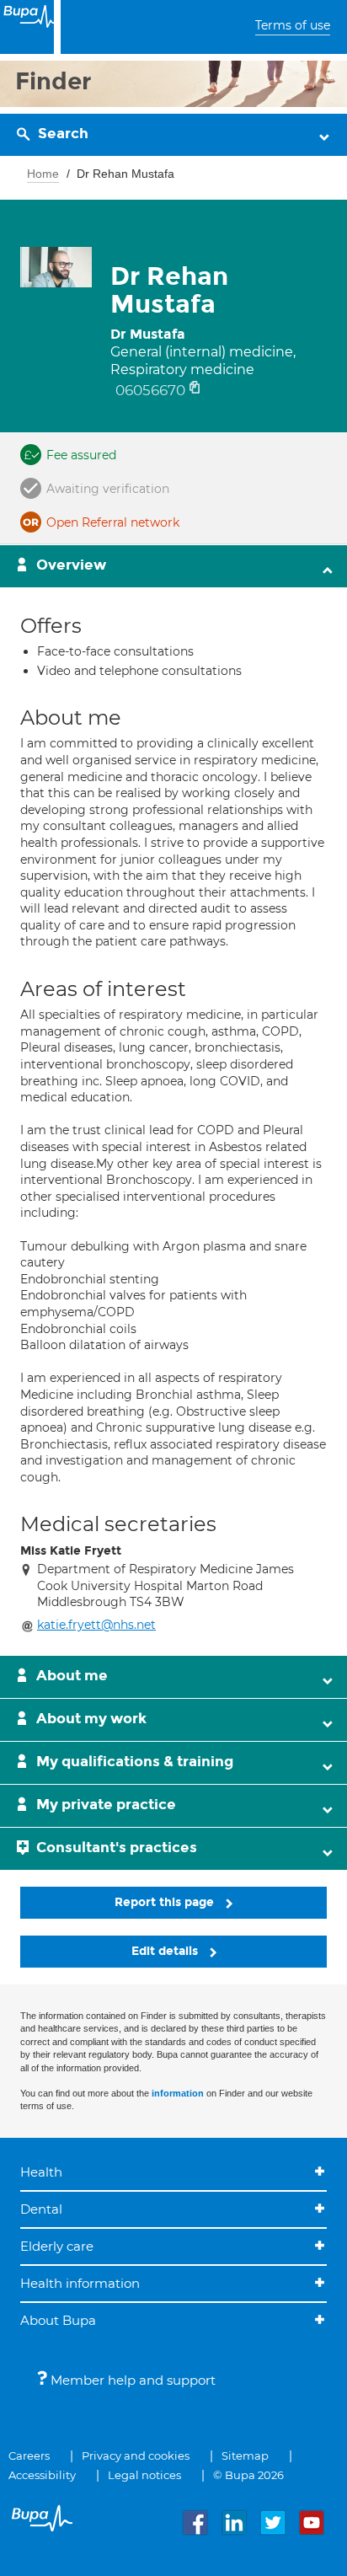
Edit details (166, 1951)
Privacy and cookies (136, 2456)
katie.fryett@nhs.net (96, 1625)
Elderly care (57, 2246)
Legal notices (144, 2475)
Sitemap (245, 2456)
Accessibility (42, 2475)
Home (43, 174)
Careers (29, 2456)
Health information (80, 2283)
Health (41, 2172)
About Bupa (58, 2320)
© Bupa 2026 (248, 2475)
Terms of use (293, 25)
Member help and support (131, 2380)
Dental (41, 2209)
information (178, 2093)
